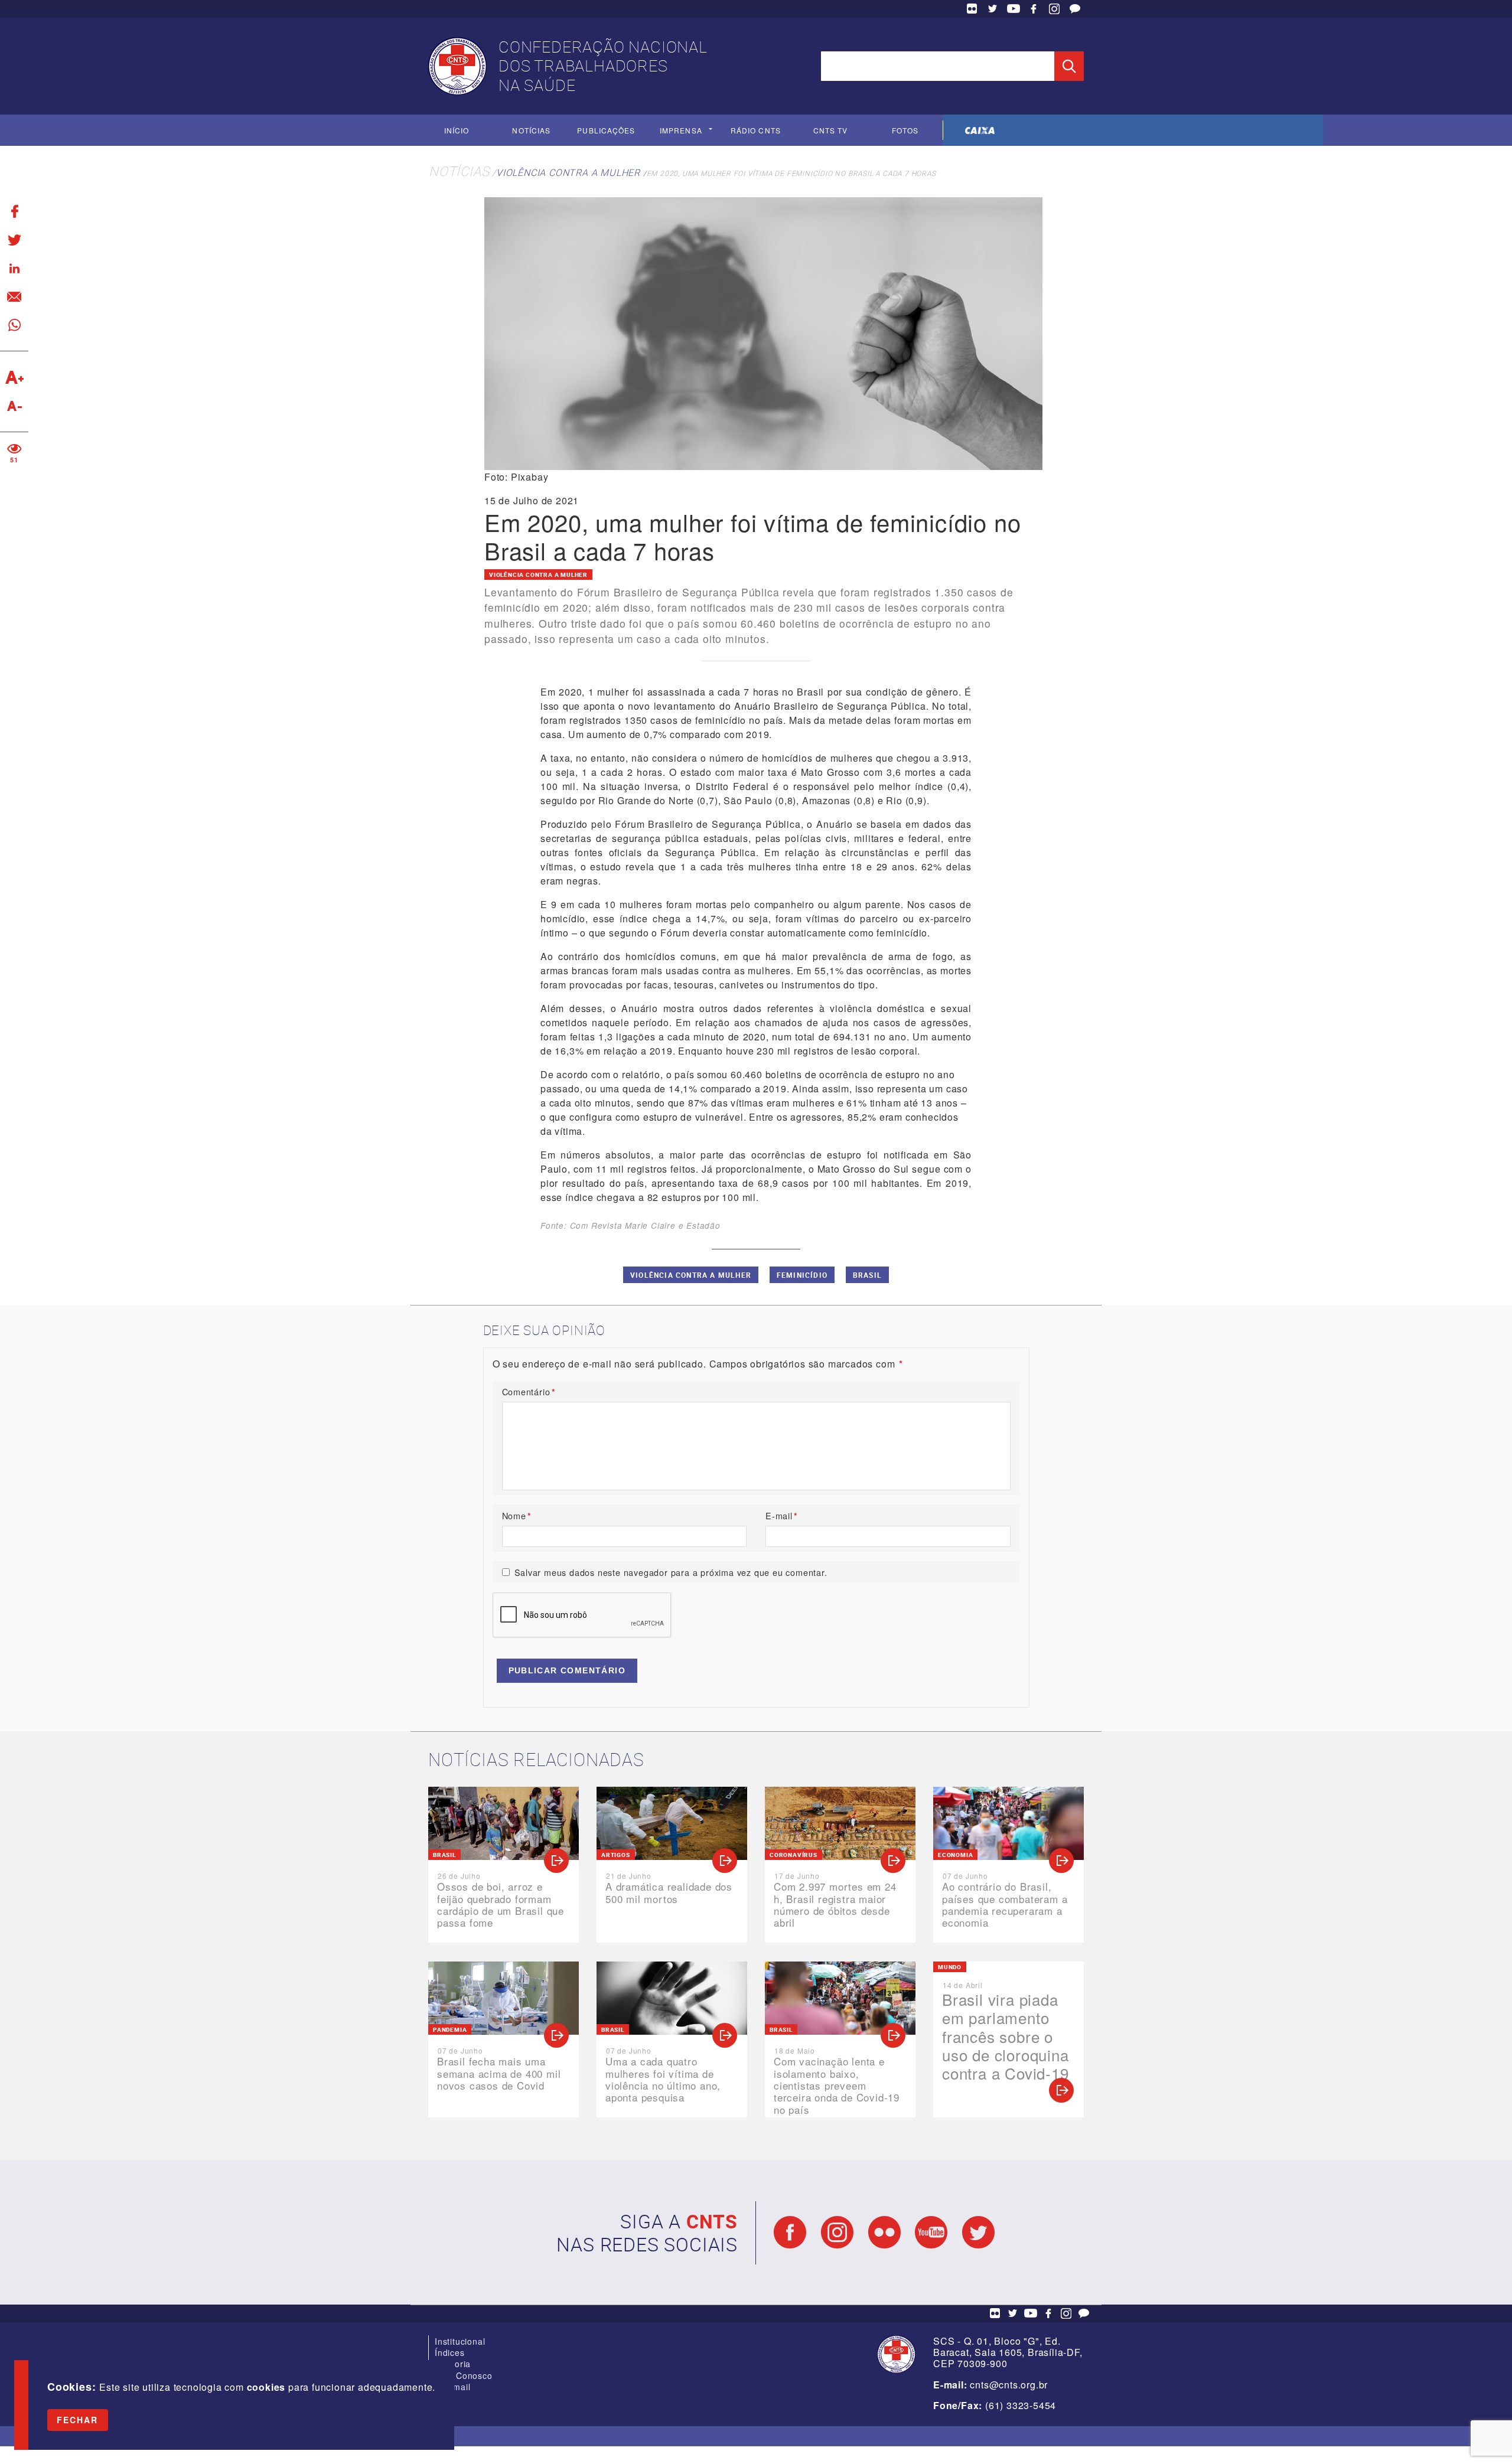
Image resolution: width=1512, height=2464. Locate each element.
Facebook (1034, 9)
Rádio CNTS (756, 130)
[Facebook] (14, 211)
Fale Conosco (1075, 9)
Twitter (993, 9)
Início (457, 130)
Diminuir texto (14, 406)
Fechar (78, 2420)
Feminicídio (802, 1275)
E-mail (782, 1515)
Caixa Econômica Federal (980, 130)
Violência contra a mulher (568, 172)
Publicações (606, 130)
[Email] (14, 296)
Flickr (972, 9)
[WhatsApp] (14, 325)
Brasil (867, 1275)
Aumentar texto (14, 377)
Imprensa (681, 130)
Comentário (529, 1391)
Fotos (905, 130)
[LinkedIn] (14, 268)
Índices (450, 2352)
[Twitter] (14, 240)
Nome (517, 1515)
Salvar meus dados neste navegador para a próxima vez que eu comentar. (671, 1572)
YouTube (1014, 9)
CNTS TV (831, 130)
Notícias (531, 130)
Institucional (460, 2341)
